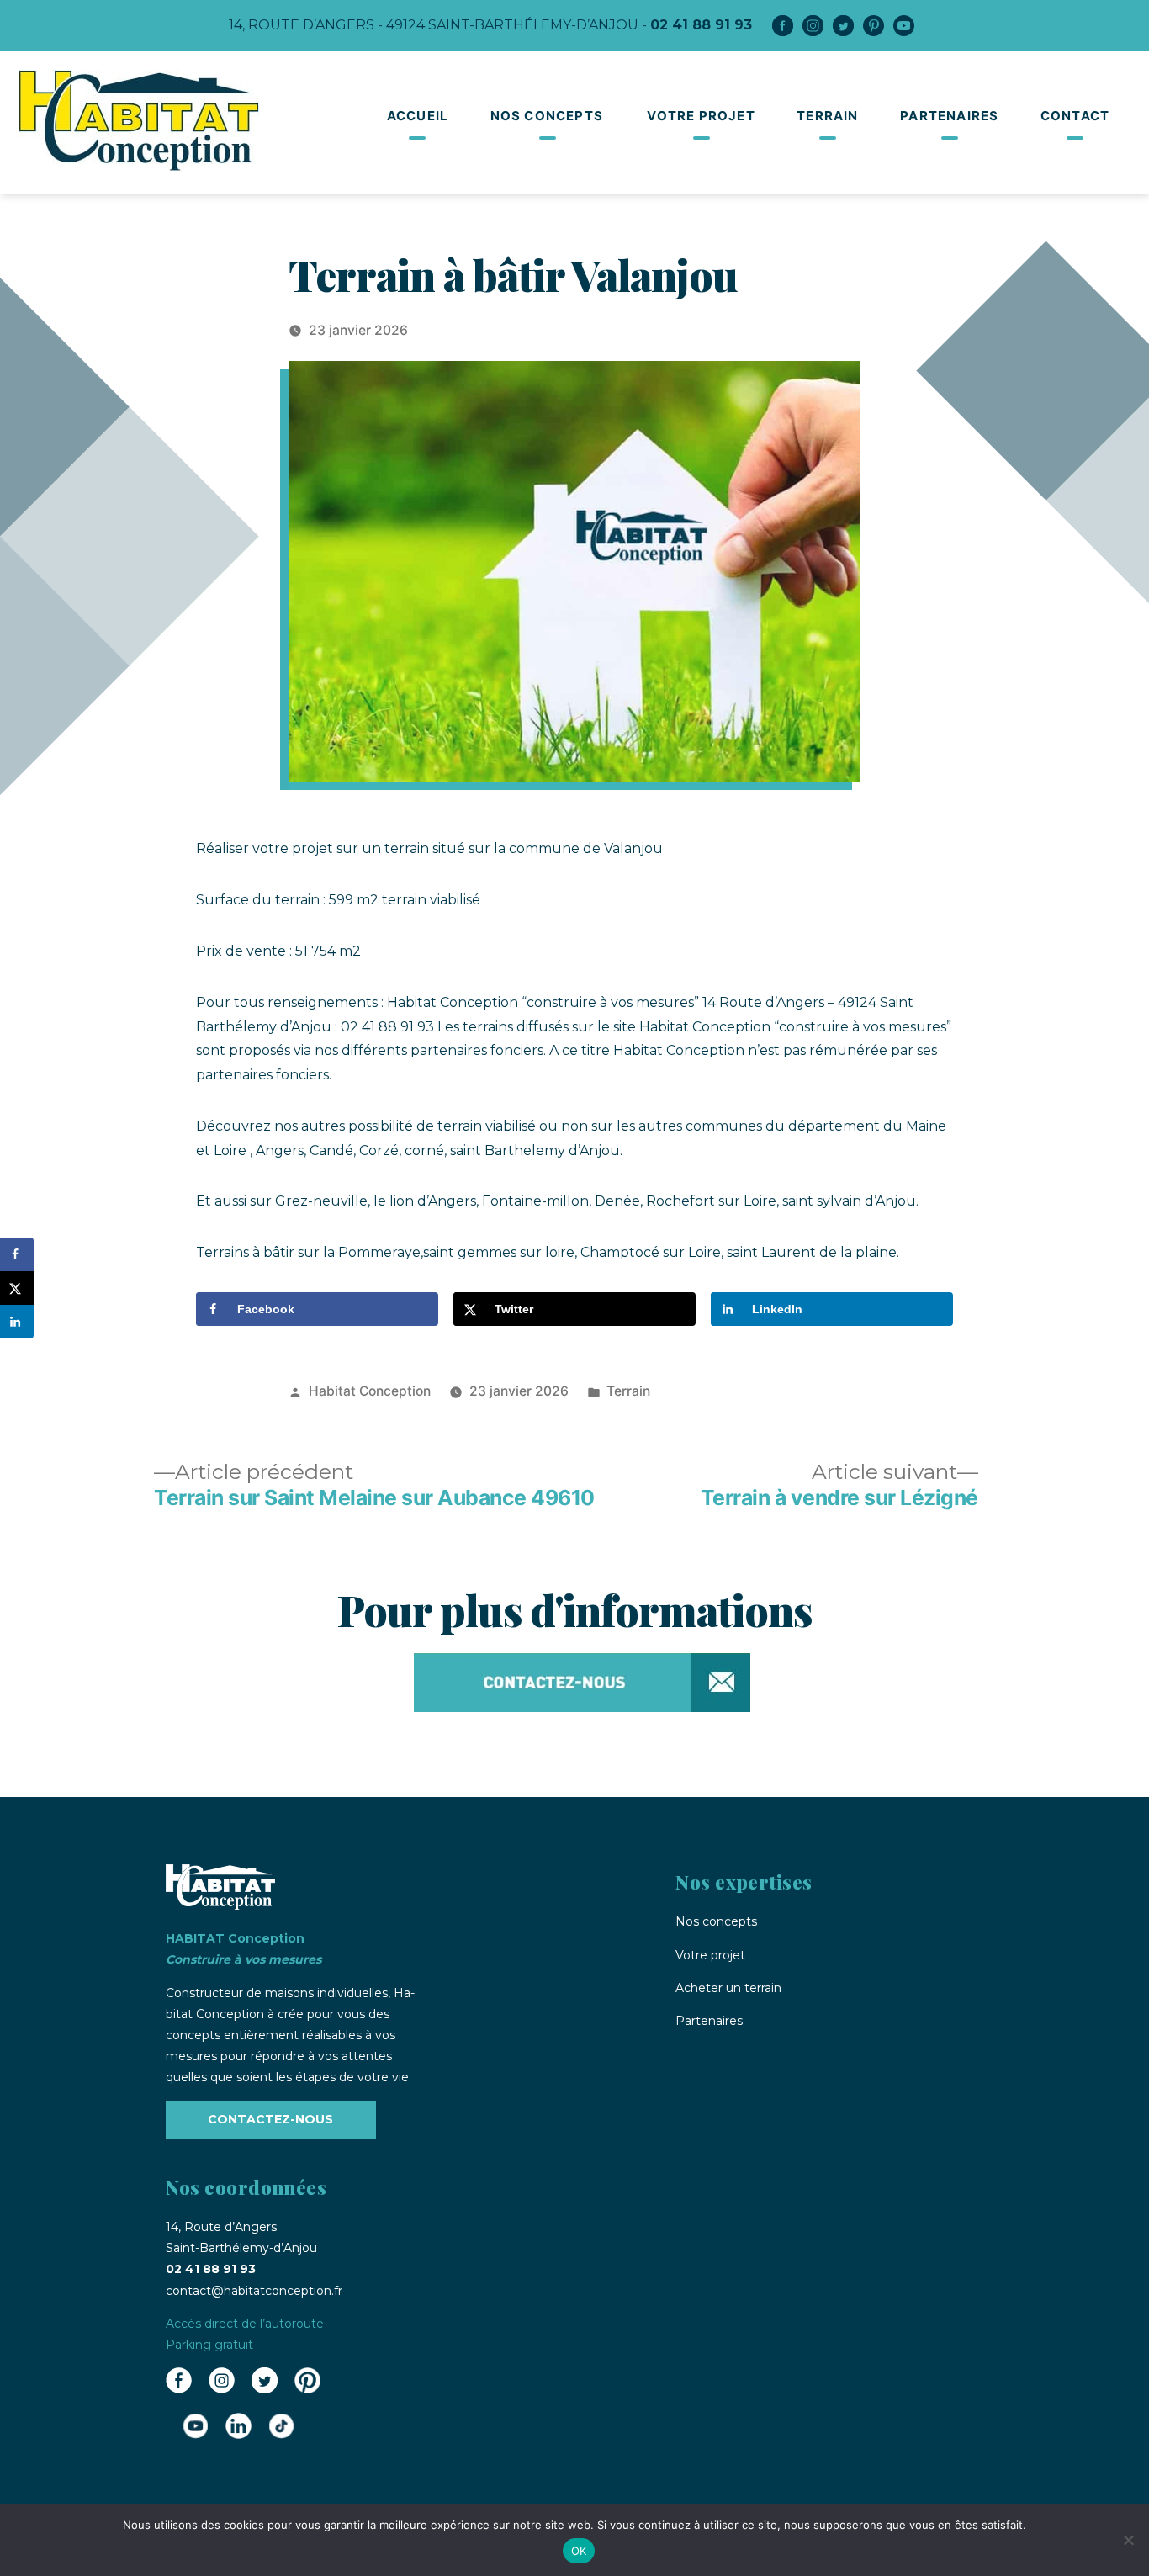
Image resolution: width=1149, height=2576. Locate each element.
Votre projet (701, 116)
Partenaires (949, 116)
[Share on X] (17, 1288)
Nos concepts (547, 116)
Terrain (827, 116)
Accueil (418, 116)
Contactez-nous (270, 2119)
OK (579, 2551)
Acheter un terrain (728, 1988)
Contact (1075, 116)
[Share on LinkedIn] (17, 1322)
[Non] (1128, 2540)
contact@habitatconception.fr (254, 2291)
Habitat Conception (370, 1391)
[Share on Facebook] (17, 1254)
